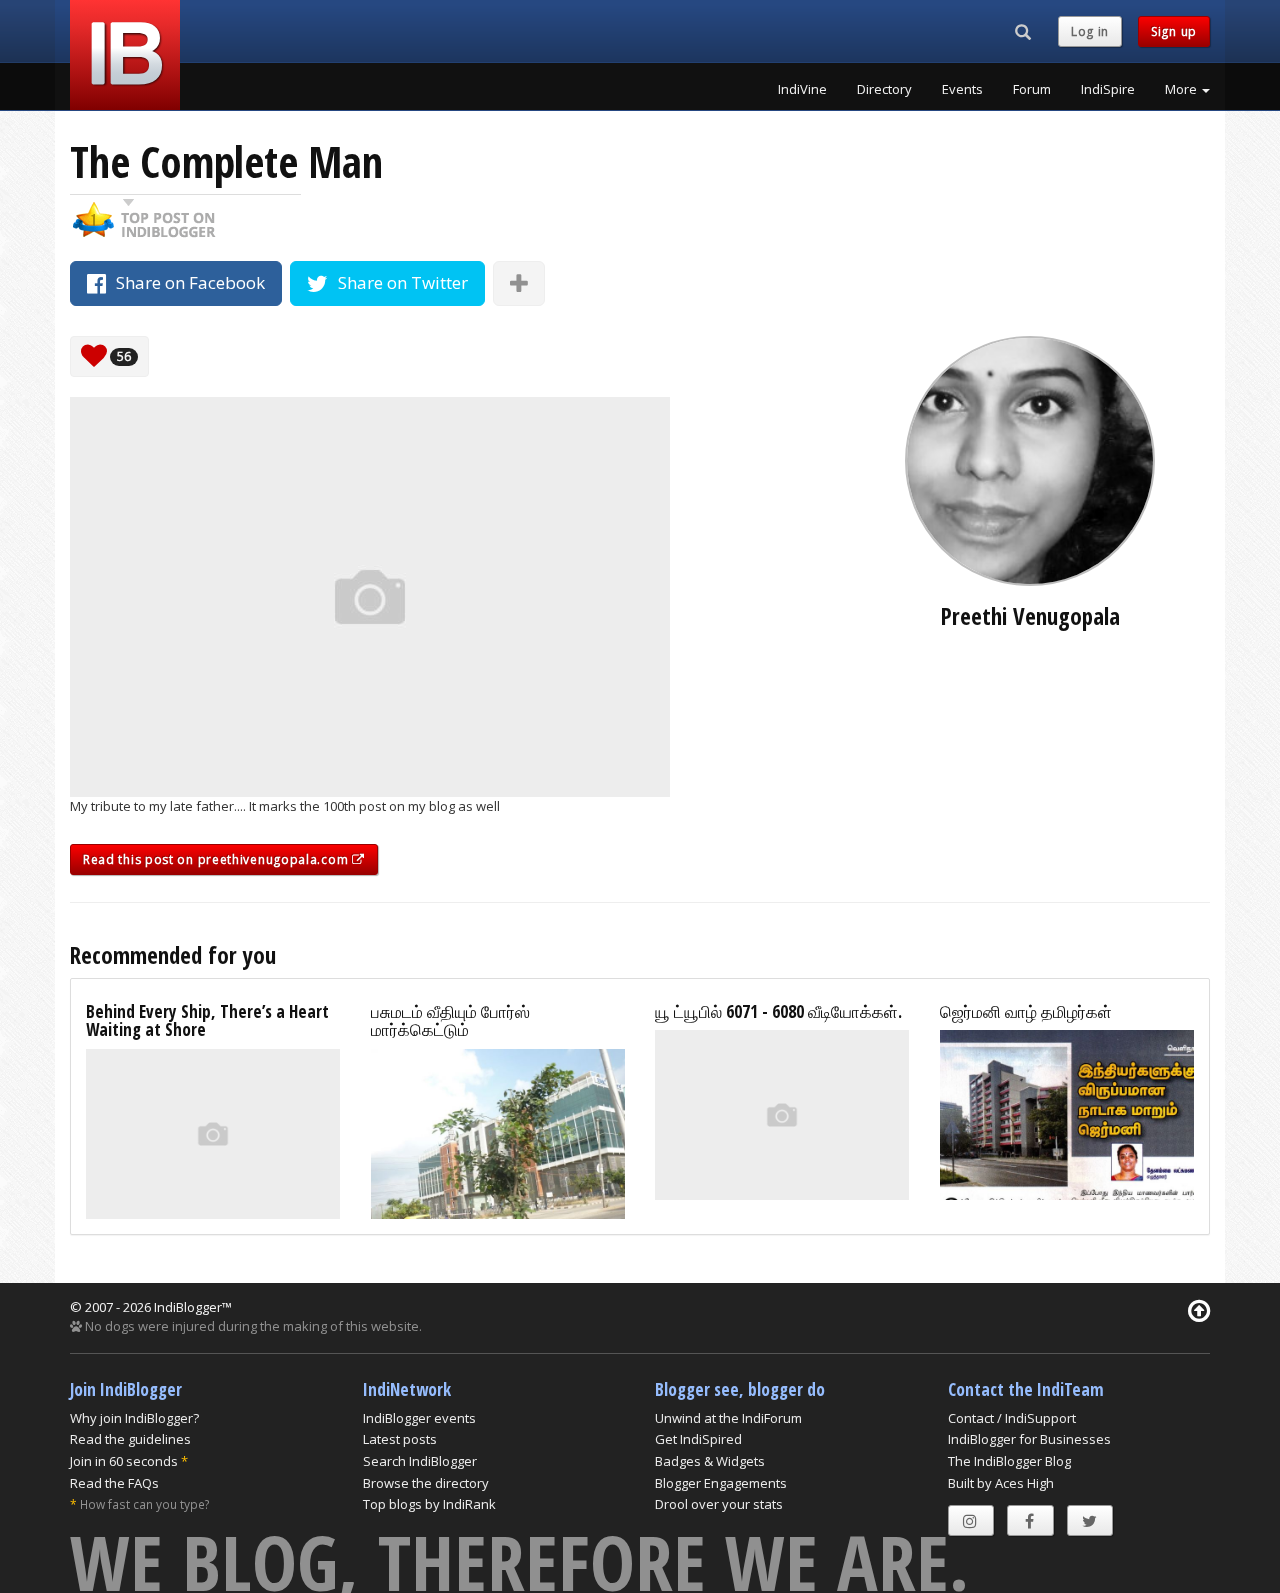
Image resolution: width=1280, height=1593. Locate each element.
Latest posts (400, 1439)
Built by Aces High (1001, 1483)
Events (962, 89)
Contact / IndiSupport (1012, 1418)
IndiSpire (1108, 89)
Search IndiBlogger (420, 1461)
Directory (884, 89)
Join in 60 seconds (124, 1461)
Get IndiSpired (698, 1439)
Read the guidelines (130, 1439)
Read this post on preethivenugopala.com (217, 859)
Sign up (1174, 31)
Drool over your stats (719, 1504)
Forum (1032, 89)
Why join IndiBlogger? (134, 1418)
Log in (1090, 31)
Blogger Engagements (721, 1483)
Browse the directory (426, 1483)
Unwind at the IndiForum (728, 1418)
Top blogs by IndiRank (429, 1504)
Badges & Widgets (710, 1461)
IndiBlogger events (419, 1418)
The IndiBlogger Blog (1009, 1461)
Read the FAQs (114, 1483)
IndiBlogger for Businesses (1029, 1439)
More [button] (1182, 89)
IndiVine (802, 89)
